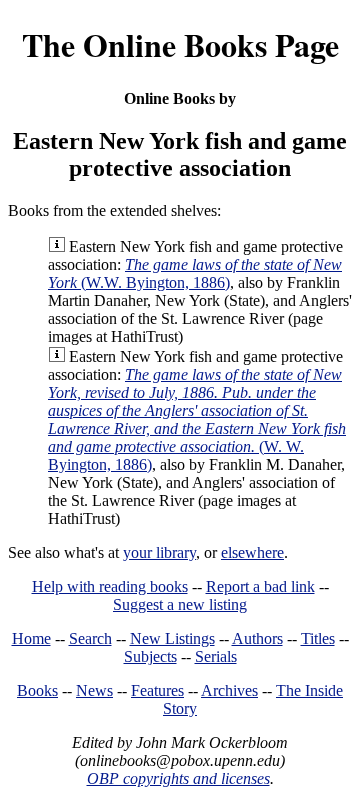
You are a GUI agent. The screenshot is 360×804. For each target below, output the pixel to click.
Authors (257, 638)
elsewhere (252, 552)
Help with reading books (110, 586)
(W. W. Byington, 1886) (197, 419)
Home (31, 638)
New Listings (172, 638)
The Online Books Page (180, 44)
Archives (229, 690)
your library (159, 552)
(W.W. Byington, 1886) (195, 273)
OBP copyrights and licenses (178, 778)
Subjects (150, 656)
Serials (216, 656)
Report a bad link (260, 586)
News (94, 690)
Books (37, 690)
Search (90, 638)
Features (157, 690)
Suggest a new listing (180, 604)
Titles (318, 638)
